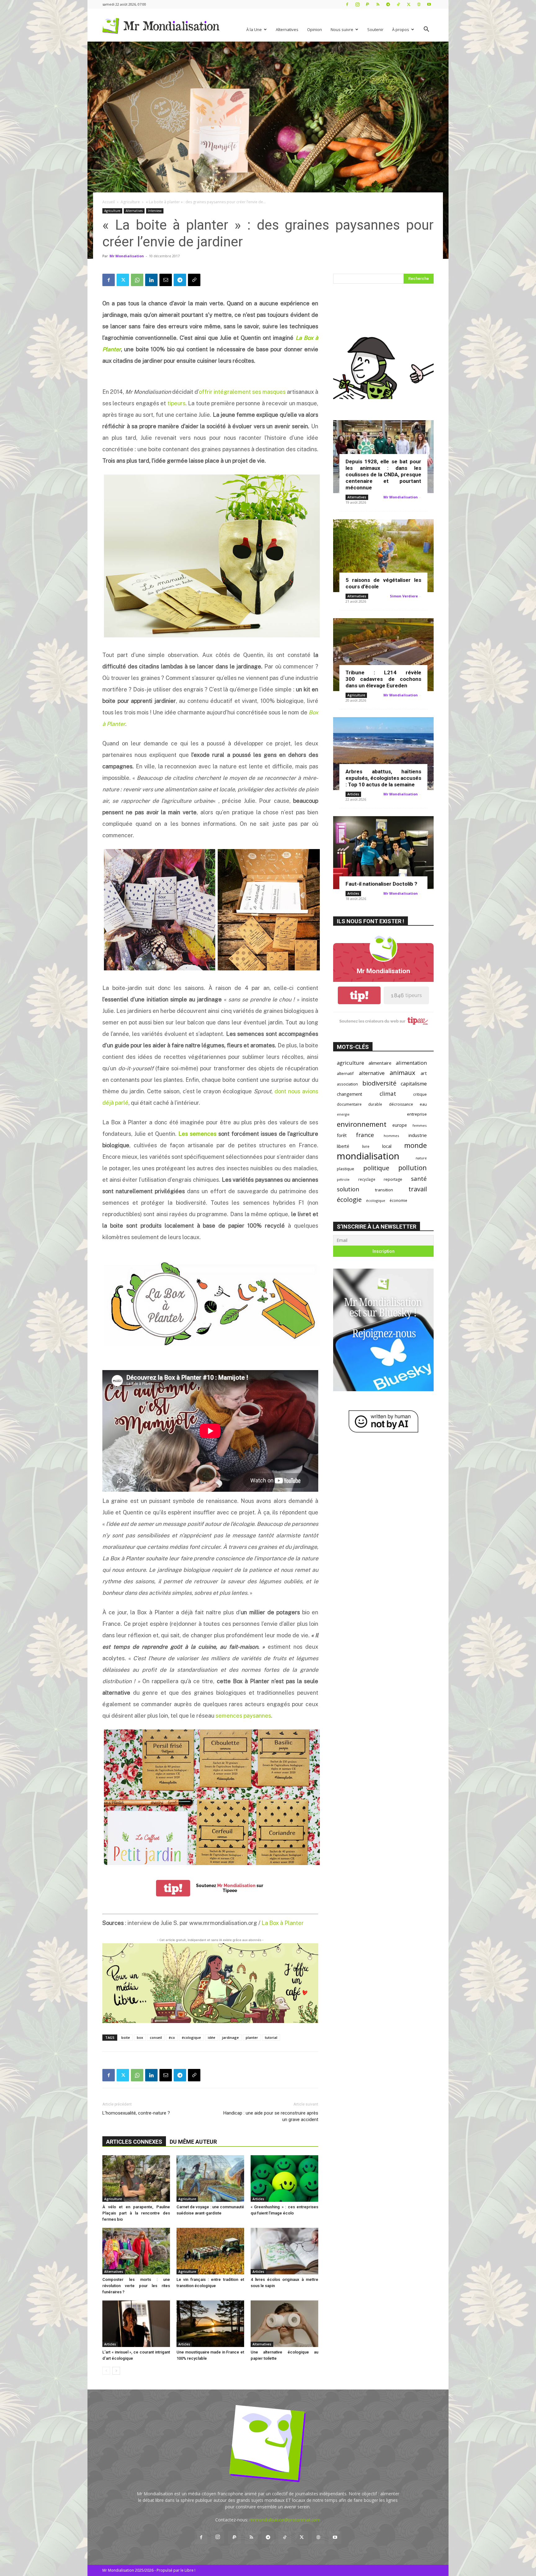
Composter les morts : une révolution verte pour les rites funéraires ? (136, 2286)
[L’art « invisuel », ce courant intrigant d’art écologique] (136, 2324)
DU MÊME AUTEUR (193, 2142)
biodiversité (379, 1083)
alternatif (345, 1073)
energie (343, 1114)
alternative (372, 1073)
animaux (402, 1073)
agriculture (351, 1063)
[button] (426, 30)
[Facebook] (347, 4)
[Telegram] (388, 4)
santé (419, 1178)
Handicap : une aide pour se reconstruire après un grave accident (271, 2116)
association (347, 1084)
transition (384, 1190)
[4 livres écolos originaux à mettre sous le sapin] (284, 2251)
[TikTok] (398, 4)
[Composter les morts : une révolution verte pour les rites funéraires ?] (136, 2251)
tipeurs (176, 403)
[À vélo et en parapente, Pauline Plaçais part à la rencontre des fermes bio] (136, 2178)
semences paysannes (243, 1716)
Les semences (197, 1134)
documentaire (349, 1104)
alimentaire (380, 1063)
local (387, 1146)
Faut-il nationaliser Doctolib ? (381, 884)
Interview (155, 211)
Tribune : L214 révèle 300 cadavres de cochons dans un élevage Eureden (383, 679)
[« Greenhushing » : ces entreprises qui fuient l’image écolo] (284, 2178)
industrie (418, 1135)
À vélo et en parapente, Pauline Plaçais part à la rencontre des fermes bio (136, 2213)
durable (375, 1104)
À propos (401, 29)
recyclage (367, 1179)
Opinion (315, 29)
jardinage (230, 2037)
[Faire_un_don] (210, 1983)
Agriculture (130, 202)
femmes (420, 1125)
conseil (156, 2037)
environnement (362, 1124)
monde (415, 1145)
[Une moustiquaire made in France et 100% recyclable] (210, 2324)
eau (423, 1104)
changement (350, 1094)
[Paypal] (368, 4)
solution (348, 1189)
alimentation (411, 1063)
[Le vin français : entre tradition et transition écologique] (210, 2251)
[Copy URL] (194, 280)
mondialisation (368, 1156)
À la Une (254, 29)
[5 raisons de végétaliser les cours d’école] (383, 556)
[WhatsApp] (137, 280)
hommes (391, 1136)
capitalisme (414, 1084)
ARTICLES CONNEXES (134, 2142)
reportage (393, 1179)
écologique (191, 2037)
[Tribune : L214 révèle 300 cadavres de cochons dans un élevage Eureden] (383, 655)
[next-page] (116, 2371)
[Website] (419, 4)
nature (421, 1158)
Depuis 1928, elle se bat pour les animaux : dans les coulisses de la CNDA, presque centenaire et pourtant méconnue (383, 474)
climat (388, 1094)
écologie (349, 1200)
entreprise (417, 1114)
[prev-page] (106, 2371)
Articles (258, 2199)
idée (212, 2037)
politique (376, 1168)
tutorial (271, 2037)
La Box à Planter (283, 1923)
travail (418, 1189)
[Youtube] (429, 4)
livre (366, 1146)
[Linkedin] (151, 280)
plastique (346, 1169)
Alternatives (287, 29)
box (140, 2037)
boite (126, 2037)
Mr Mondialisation (127, 256)
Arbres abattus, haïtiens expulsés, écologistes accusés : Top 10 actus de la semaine (383, 778)
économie (398, 1200)
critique (420, 1094)
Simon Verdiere (404, 596)
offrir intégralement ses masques (242, 392)
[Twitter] (409, 4)
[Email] (166, 280)
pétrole (343, 1179)
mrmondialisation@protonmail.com (285, 2520)
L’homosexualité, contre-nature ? (136, 2113)
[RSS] (378, 4)
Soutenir (375, 29)
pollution (413, 1168)
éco (172, 2037)
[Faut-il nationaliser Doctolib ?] (383, 853)
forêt (342, 1135)
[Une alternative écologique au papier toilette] (284, 2324)
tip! (173, 1888)
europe (400, 1125)
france (365, 1135)
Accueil (109, 202)
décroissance (401, 1104)
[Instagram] (357, 4)
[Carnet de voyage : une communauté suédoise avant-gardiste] (210, 2178)
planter (252, 2037)
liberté (343, 1146)
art (424, 1073)
